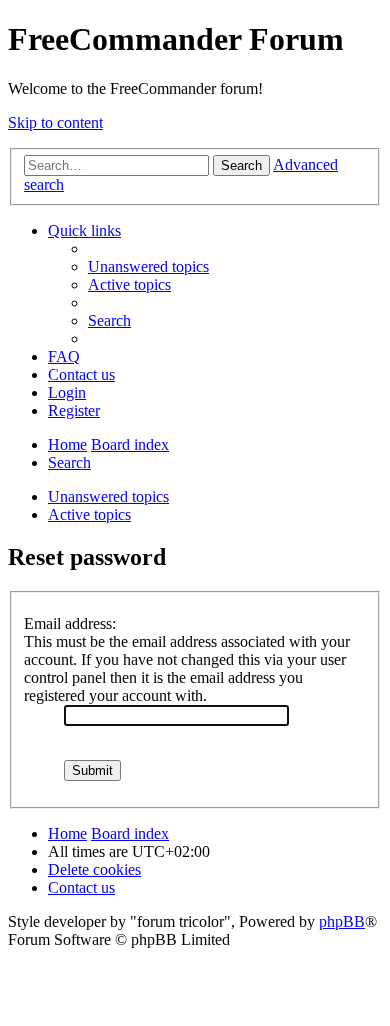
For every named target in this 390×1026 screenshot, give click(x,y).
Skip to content (55, 122)
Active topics (89, 514)
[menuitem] (148, 266)
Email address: (70, 623)
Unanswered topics (108, 496)
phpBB (342, 921)
